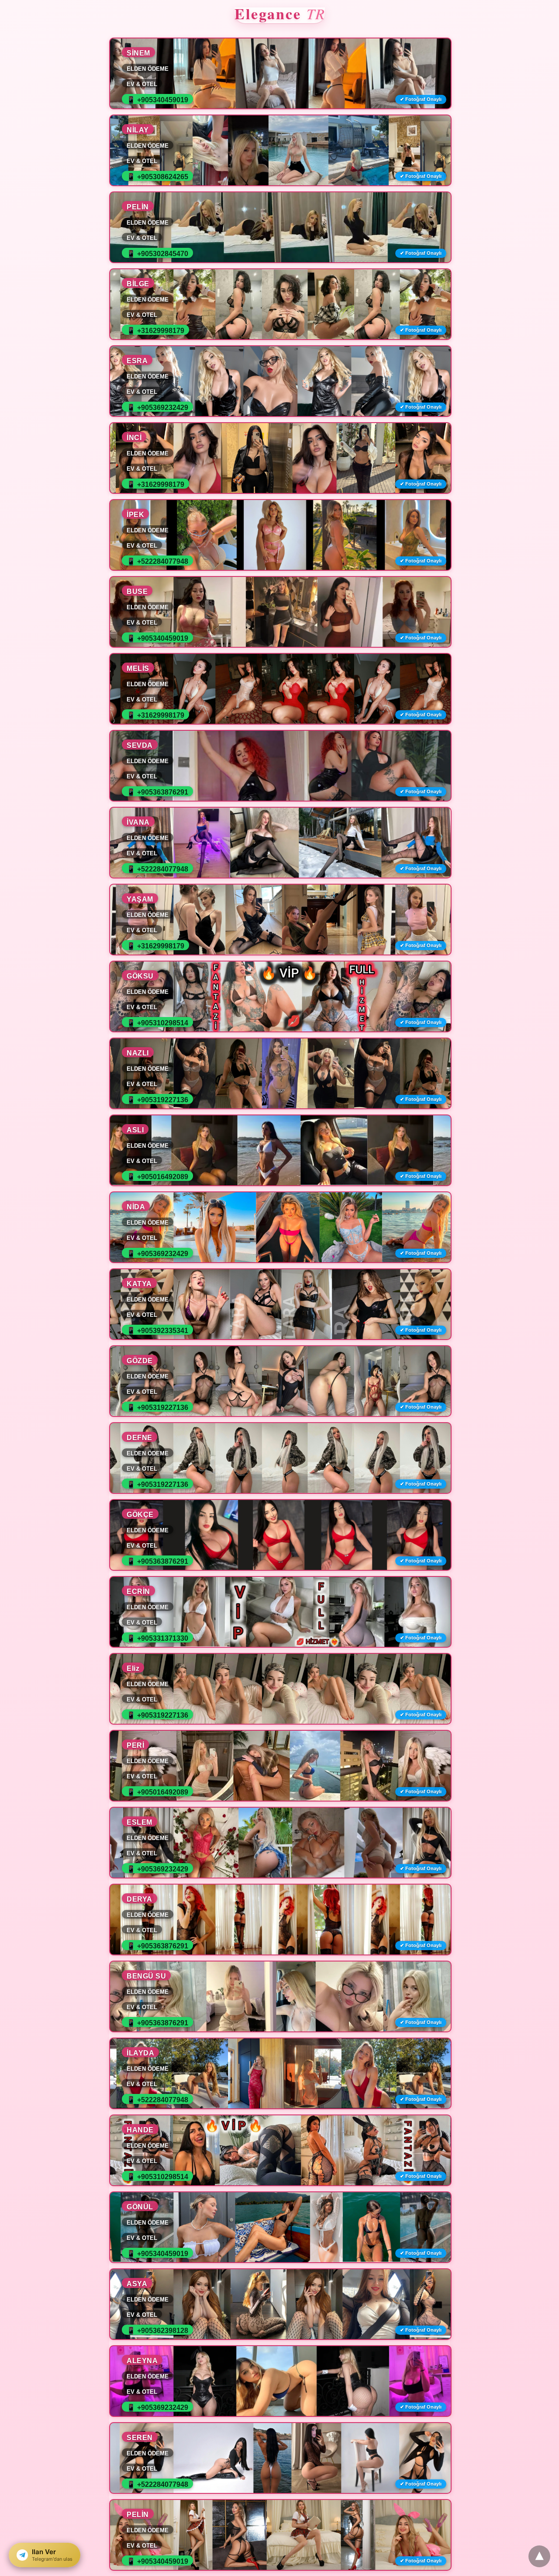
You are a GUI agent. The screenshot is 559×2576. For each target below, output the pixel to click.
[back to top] (539, 2556)
